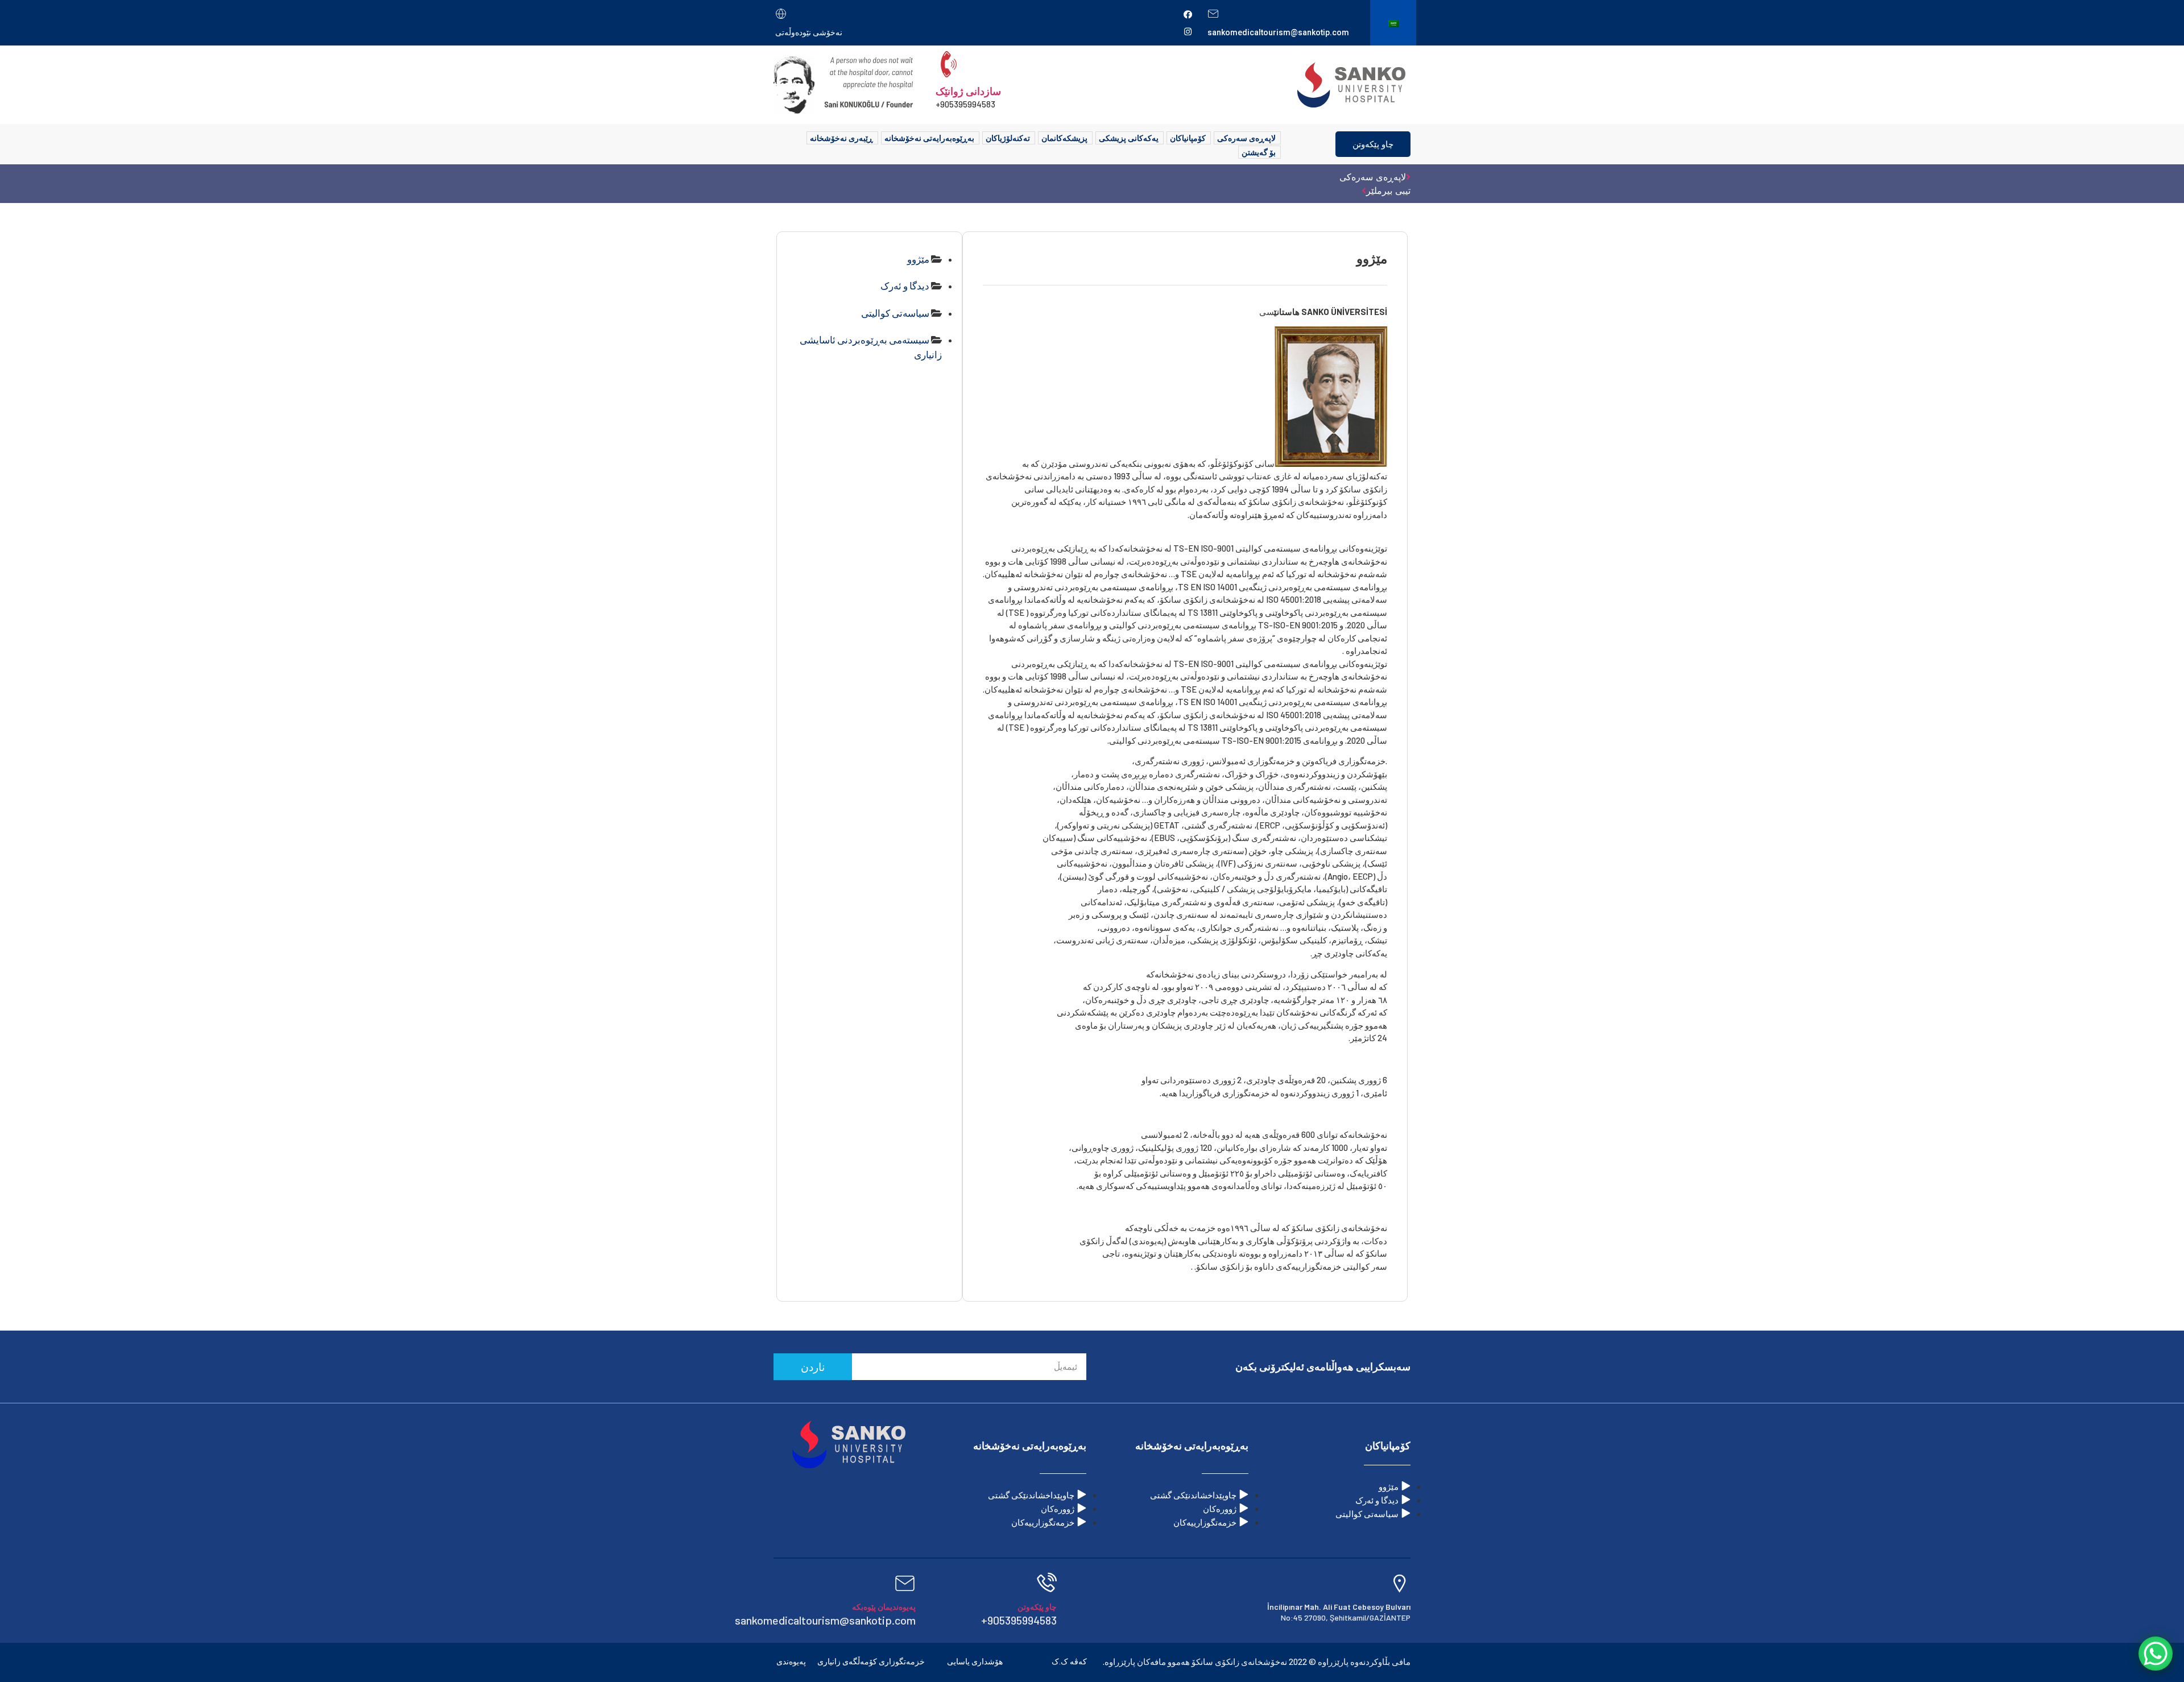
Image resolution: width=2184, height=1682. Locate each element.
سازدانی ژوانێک (968, 91)
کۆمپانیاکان (1188, 138)
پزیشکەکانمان (1064, 138)
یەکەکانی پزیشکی (1129, 138)
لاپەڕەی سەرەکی (1246, 138)
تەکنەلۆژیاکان (1008, 138)
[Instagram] (1188, 31)
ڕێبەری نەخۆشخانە (841, 138)
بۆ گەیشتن (1259, 152)
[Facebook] (1188, 14)
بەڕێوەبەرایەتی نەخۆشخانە (929, 138)
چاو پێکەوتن (1373, 144)
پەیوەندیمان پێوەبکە (884, 1607)
